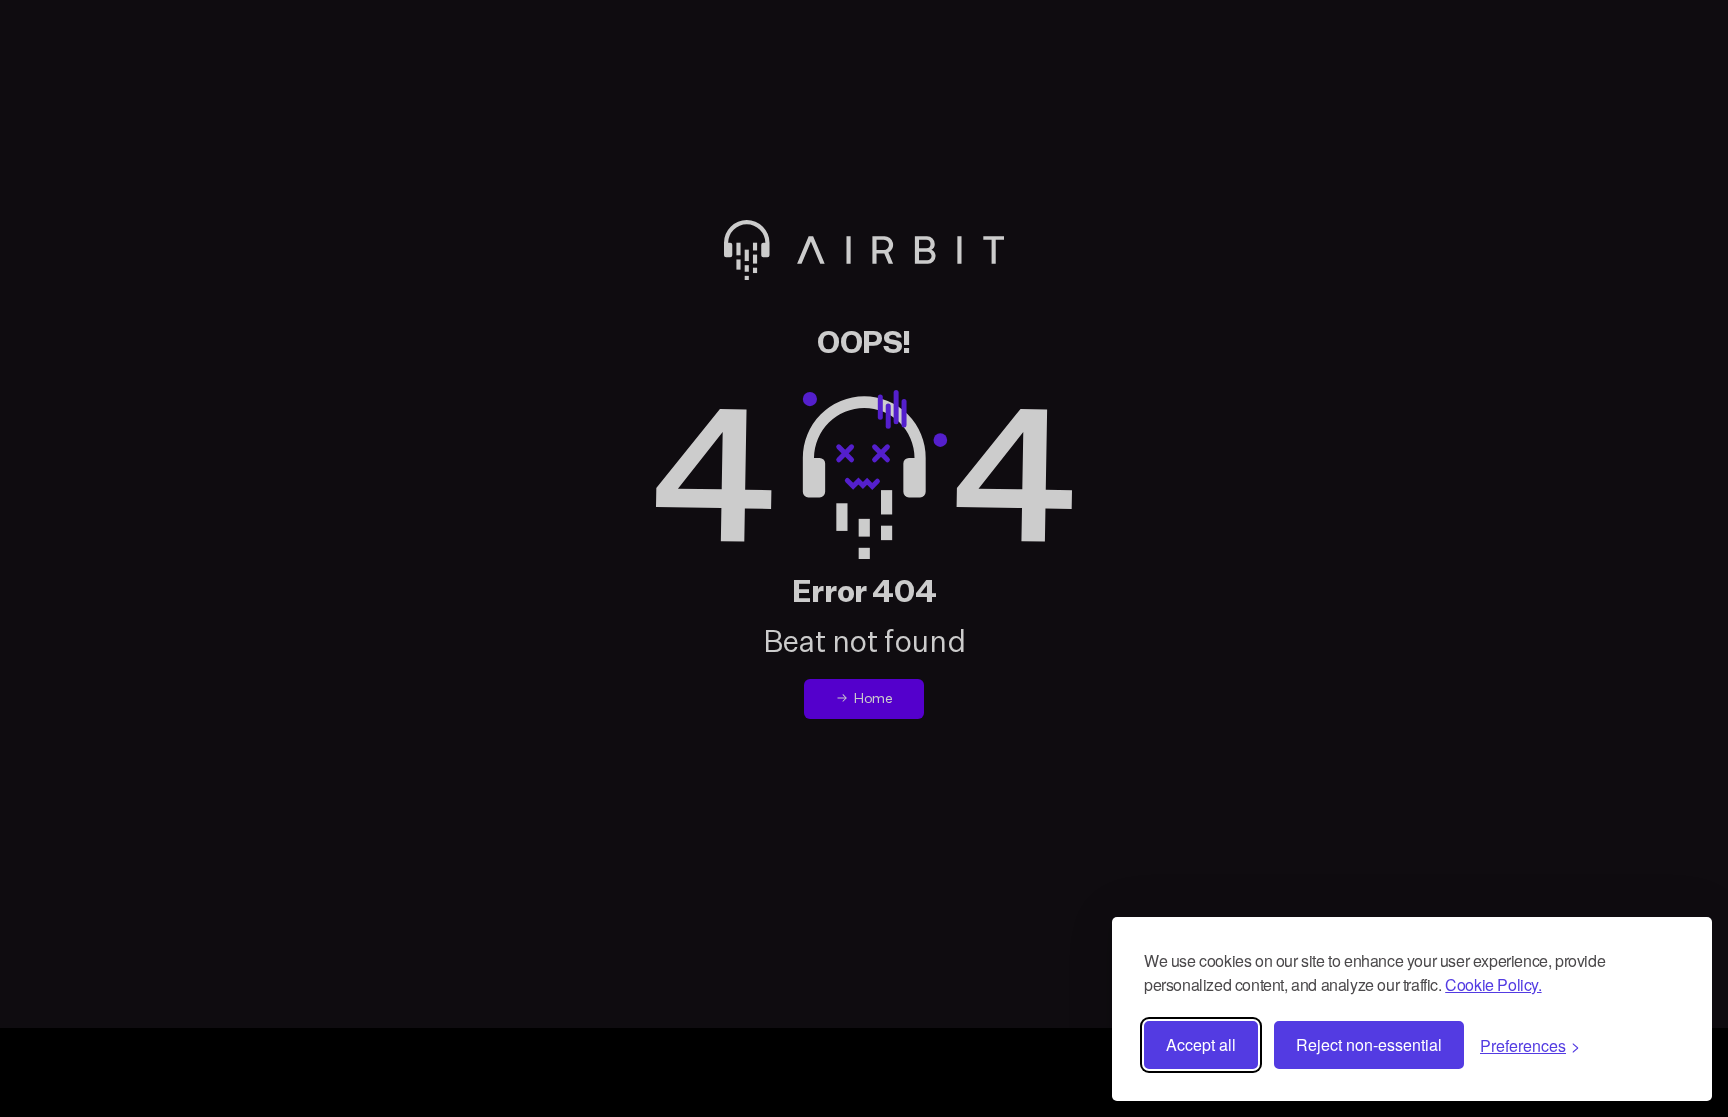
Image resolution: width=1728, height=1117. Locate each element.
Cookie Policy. (1493, 984)
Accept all (1201, 1044)
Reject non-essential (1369, 1044)
